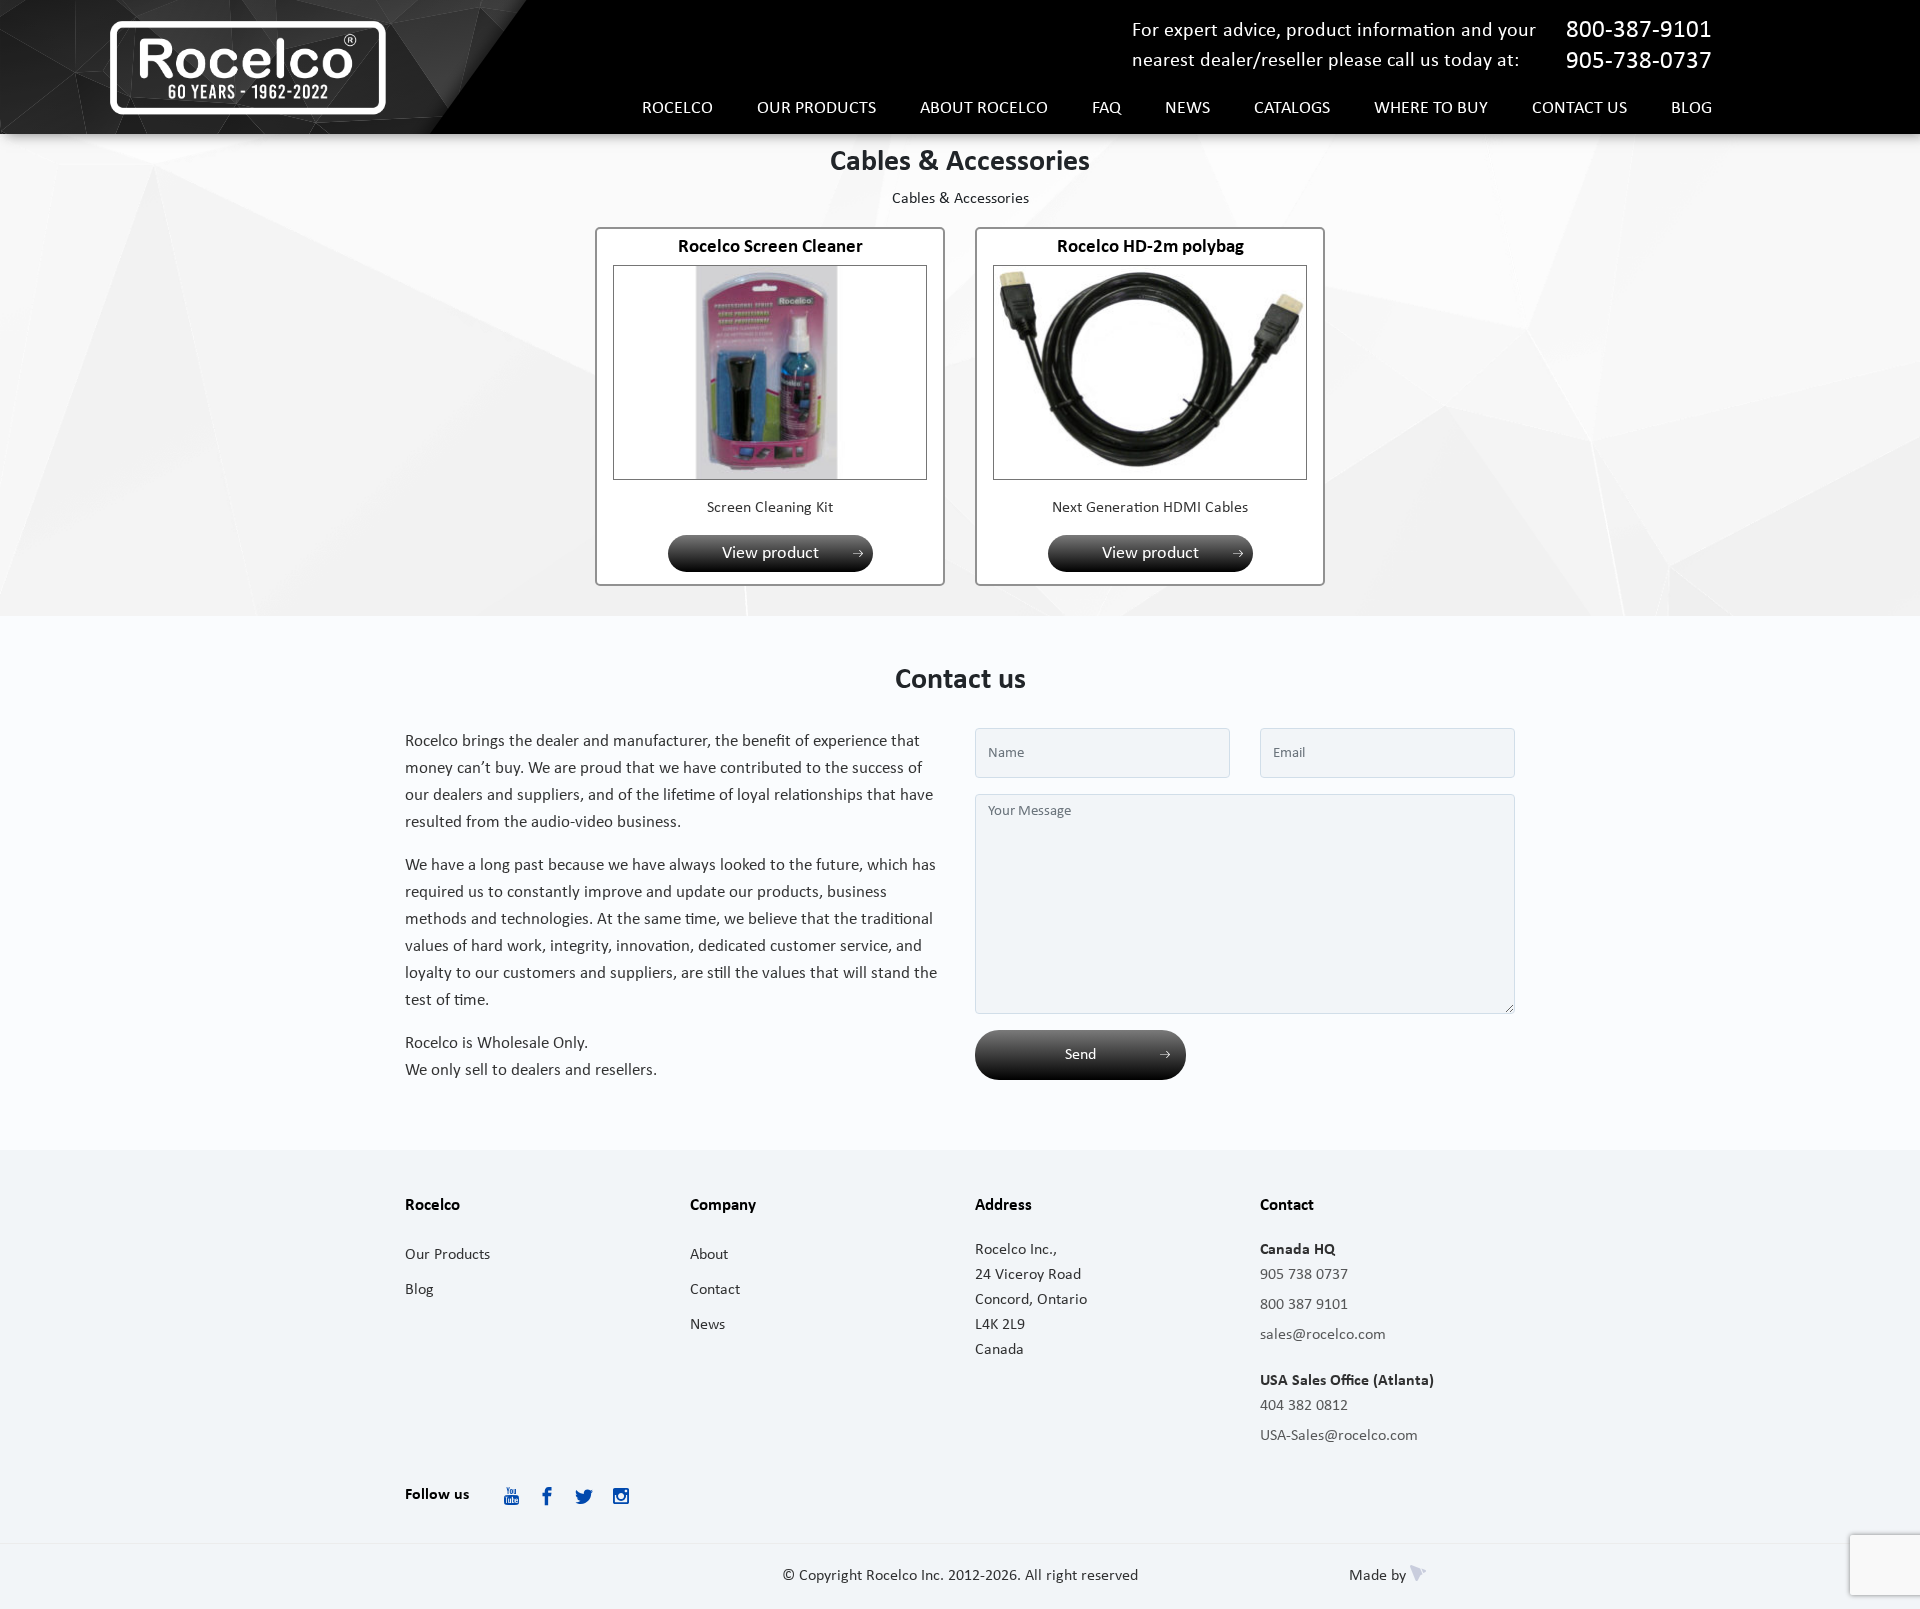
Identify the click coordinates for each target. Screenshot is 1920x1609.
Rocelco (677, 108)
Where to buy (1431, 108)
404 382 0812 (1304, 1406)
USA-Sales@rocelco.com (1339, 1436)
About (709, 1255)
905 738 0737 (1304, 1275)
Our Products (447, 1255)
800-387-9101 (1639, 30)
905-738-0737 (1639, 61)
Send (1080, 1055)
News (1187, 108)
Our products (816, 108)
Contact (715, 1290)
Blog (1691, 108)
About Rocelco (984, 108)
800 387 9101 (1304, 1305)
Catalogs (1292, 108)
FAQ (1106, 108)
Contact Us (1579, 108)
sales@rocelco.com (1323, 1335)
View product (770, 553)
